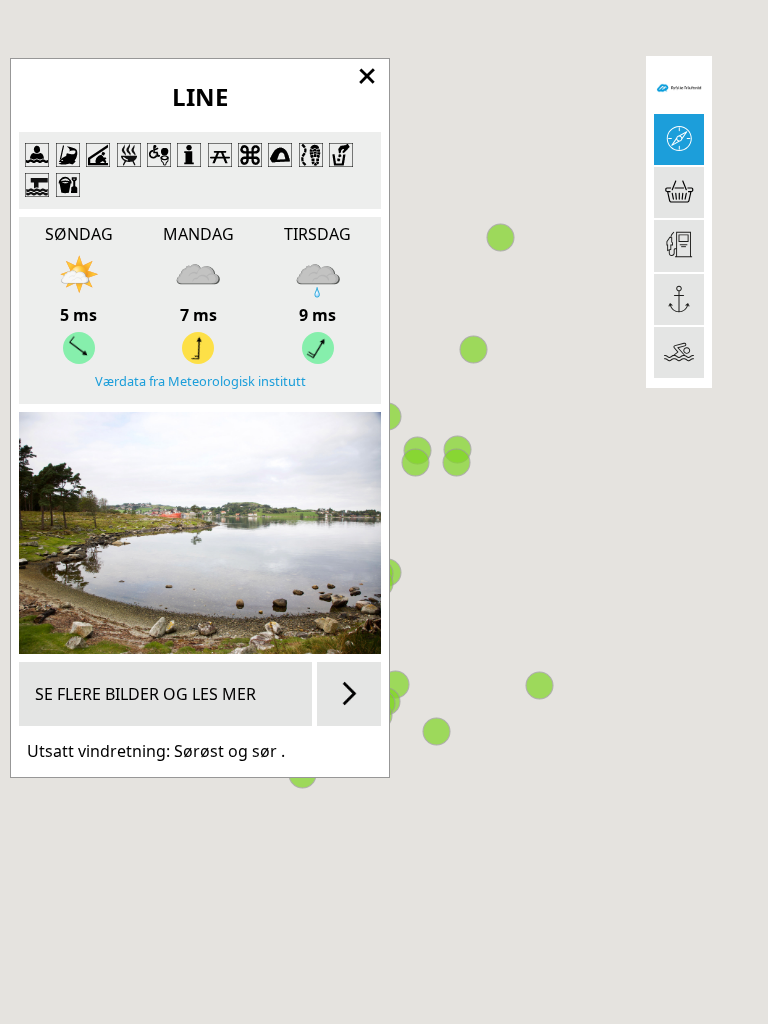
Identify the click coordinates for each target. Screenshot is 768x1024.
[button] (539, 685)
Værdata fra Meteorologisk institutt (200, 381)
